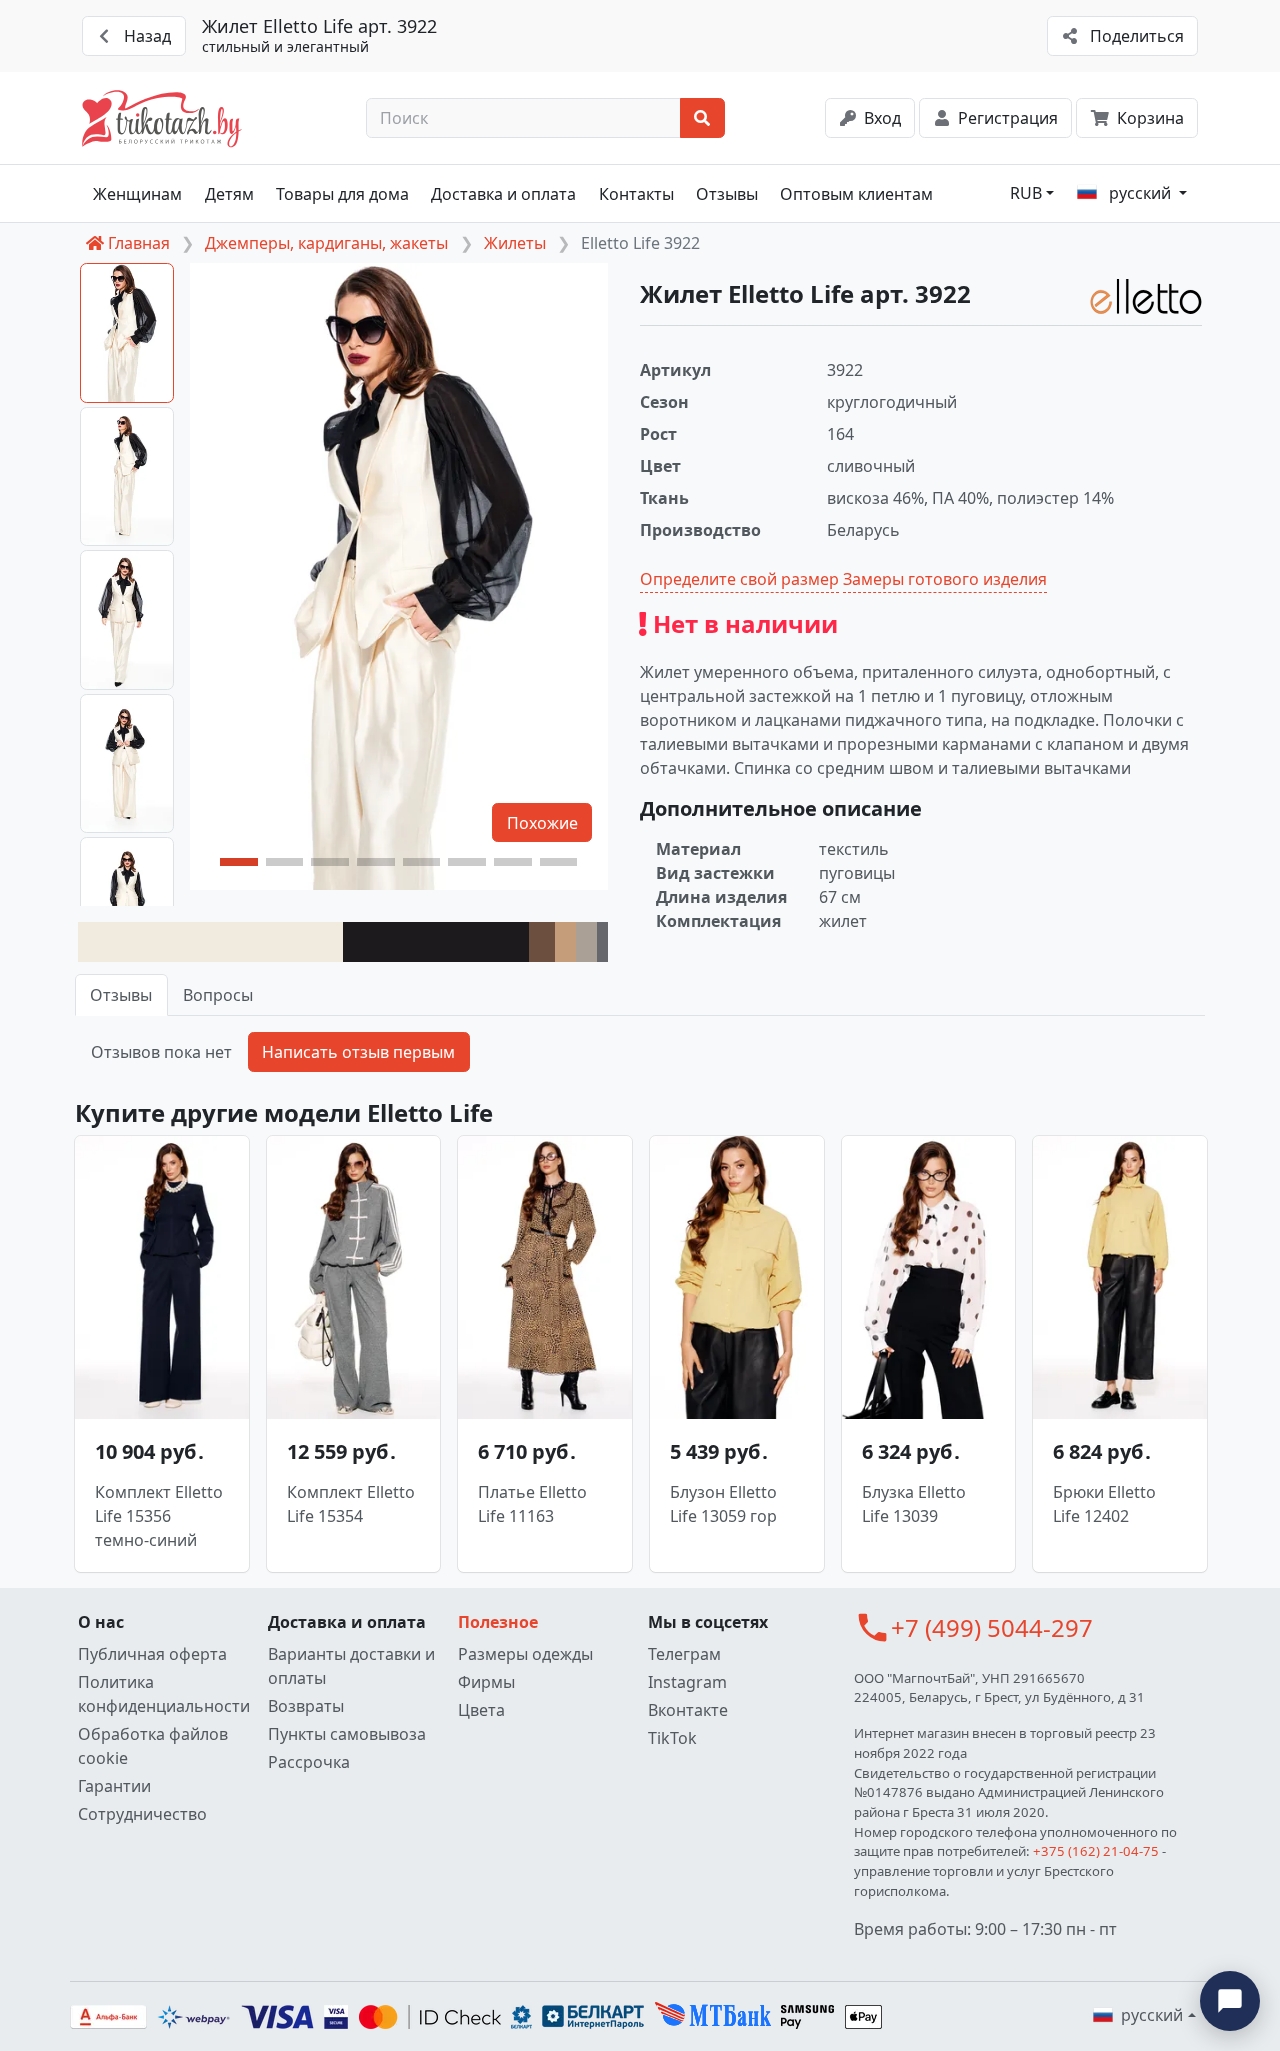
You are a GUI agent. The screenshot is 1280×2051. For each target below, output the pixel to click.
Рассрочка (309, 1762)
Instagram (687, 1682)
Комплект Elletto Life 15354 (351, 1504)
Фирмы (486, 1682)
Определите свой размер (739, 579)
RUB (1026, 193)
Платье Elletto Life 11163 (532, 1504)
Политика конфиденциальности (164, 1694)
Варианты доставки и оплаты (351, 1666)
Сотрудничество (142, 1814)
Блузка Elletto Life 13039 (914, 1504)
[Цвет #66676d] (602, 942)
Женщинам (137, 194)
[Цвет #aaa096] (586, 942)
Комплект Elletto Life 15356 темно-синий (159, 1516)
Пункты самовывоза (347, 1734)
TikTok (672, 1738)
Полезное (498, 1622)
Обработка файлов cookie (153, 1746)
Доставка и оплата (503, 194)
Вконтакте (688, 1710)
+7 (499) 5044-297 (992, 1627)
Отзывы (727, 194)
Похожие (542, 823)
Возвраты (306, 1706)
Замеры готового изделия (945, 579)
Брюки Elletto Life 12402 (1104, 1504)
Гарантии (114, 1786)
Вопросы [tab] (218, 995)
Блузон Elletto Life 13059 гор (723, 1504)
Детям (229, 194)
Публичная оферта (152, 1654)
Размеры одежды (525, 1654)
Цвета (481, 1710)
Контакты (636, 194)
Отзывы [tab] (121, 995)
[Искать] (702, 118)
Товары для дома (342, 194)
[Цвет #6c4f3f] (542, 942)
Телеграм (684, 1654)
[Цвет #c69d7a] (565, 942)
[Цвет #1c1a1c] (436, 942)
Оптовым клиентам (856, 194)
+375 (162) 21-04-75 (1096, 1851)
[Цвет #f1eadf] (210, 942)
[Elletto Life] (1146, 296)
